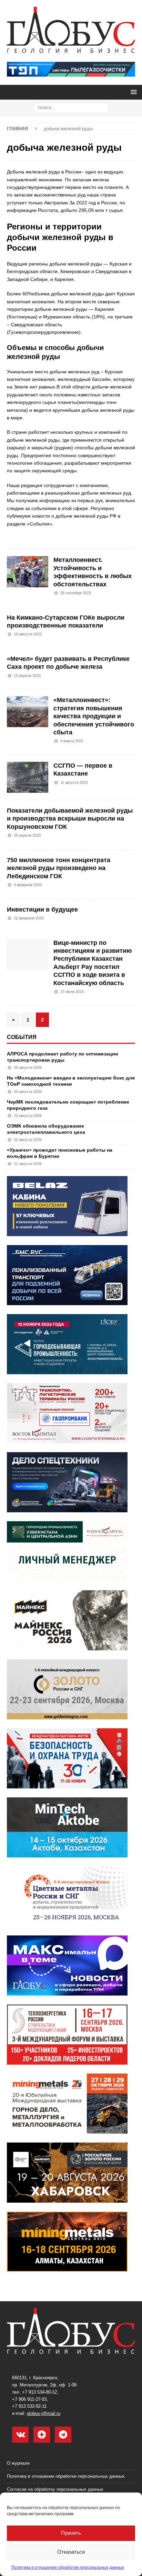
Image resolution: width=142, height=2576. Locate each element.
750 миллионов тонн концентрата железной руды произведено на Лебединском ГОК (59, 868)
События (22, 1037)
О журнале (18, 2463)
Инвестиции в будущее (42, 909)
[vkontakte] (20, 2435)
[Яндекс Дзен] (42, 2435)
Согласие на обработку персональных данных (55, 2489)
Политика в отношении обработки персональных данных (68, 2567)
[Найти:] (71, 108)
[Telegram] (63, 2435)
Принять (71, 2533)
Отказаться (71, 2552)
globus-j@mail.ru (44, 2413)
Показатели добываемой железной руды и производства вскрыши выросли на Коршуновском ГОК (70, 819)
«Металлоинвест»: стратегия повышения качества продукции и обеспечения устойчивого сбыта (94, 716)
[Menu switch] (133, 92)
